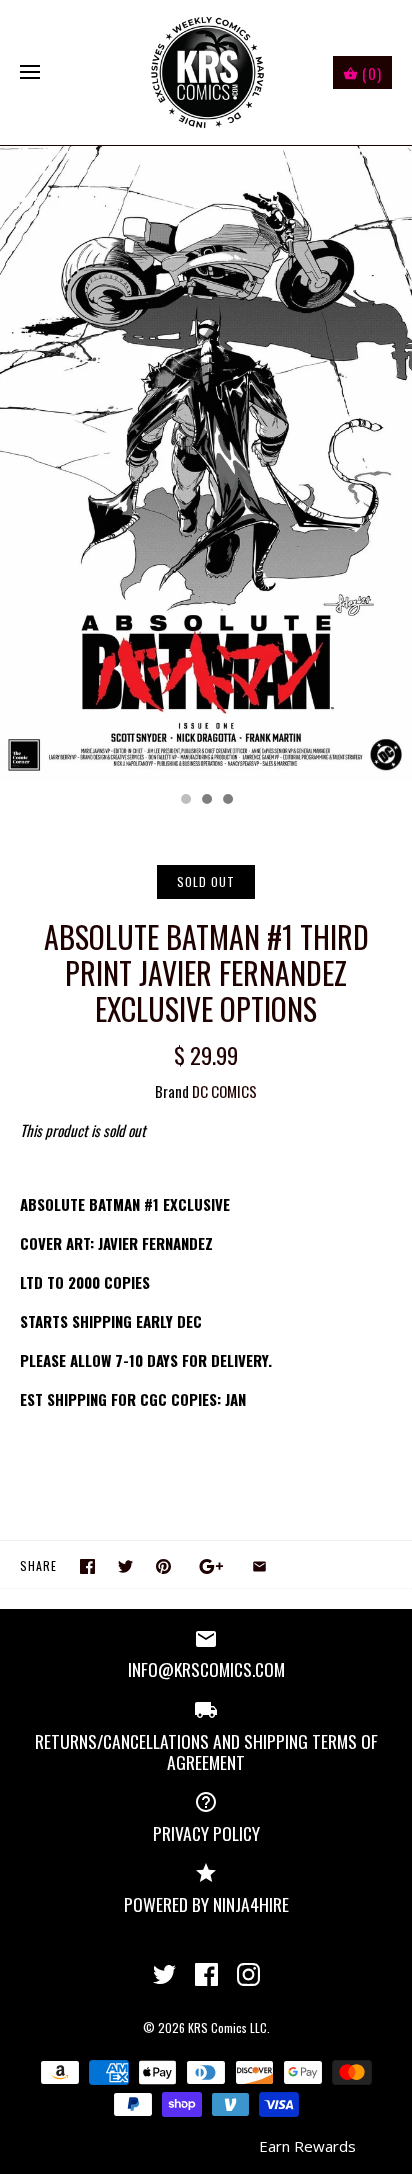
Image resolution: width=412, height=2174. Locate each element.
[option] (206, 463)
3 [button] (227, 801)
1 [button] (185, 801)
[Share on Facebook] (87, 1566)
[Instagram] (248, 1974)
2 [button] (206, 801)
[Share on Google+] (211, 1566)
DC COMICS (224, 1091)
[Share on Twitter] (125, 1566)
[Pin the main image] (163, 1566)
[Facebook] (206, 1974)
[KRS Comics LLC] (206, 72)
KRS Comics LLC (227, 2027)
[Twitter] (164, 1974)
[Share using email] (259, 1566)
